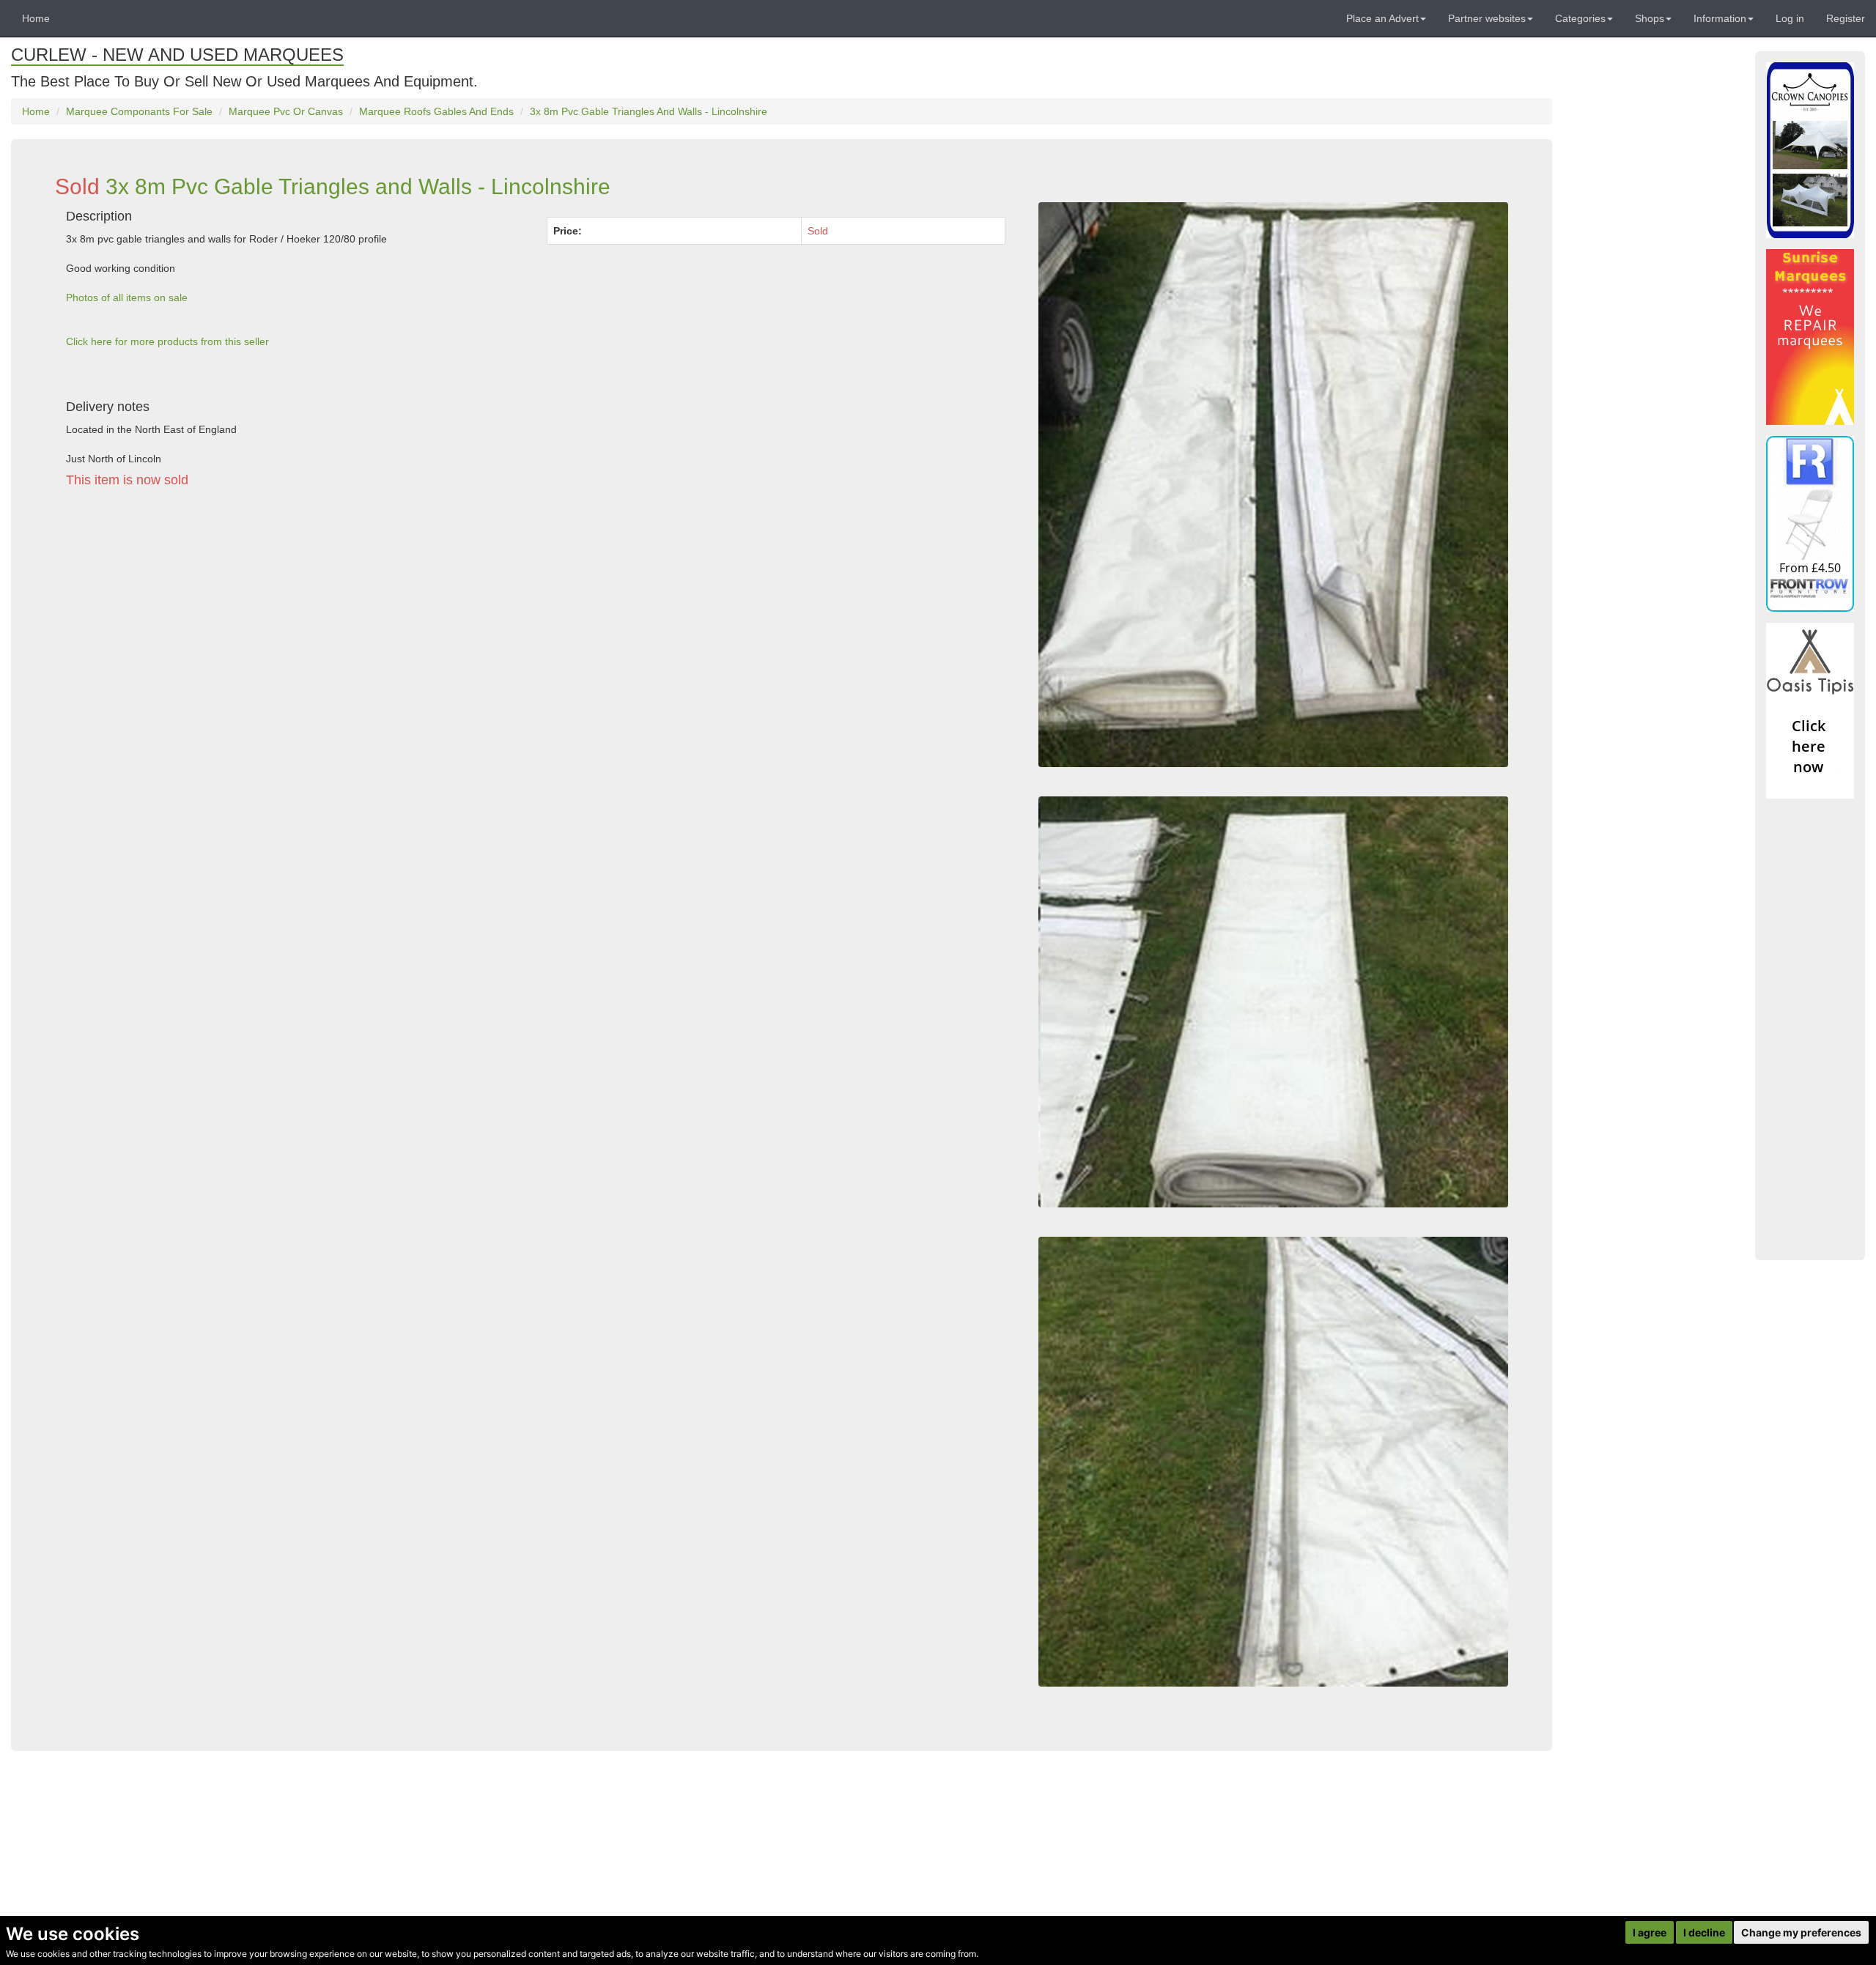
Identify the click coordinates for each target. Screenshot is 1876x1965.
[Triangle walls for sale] (1273, 484)
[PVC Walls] (1273, 1002)
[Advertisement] (495, 634)
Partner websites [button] (1487, 18)
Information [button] (1720, 18)
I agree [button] (1650, 1932)
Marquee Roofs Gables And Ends (436, 111)
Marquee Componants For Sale (139, 111)
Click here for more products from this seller (167, 341)
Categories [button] (1580, 18)
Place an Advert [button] (1382, 18)
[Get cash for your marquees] (1810, 337)
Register (1846, 18)
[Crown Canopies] (1810, 150)
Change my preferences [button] (1801, 1932)
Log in (1790, 18)
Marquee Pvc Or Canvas (286, 111)
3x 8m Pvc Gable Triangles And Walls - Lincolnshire (649, 111)
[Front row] (1810, 524)
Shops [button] (1650, 18)
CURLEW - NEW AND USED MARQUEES (177, 55)
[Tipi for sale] (1810, 711)
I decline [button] (1704, 1932)
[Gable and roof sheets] (1273, 1462)
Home (36, 18)
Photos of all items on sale (127, 297)
